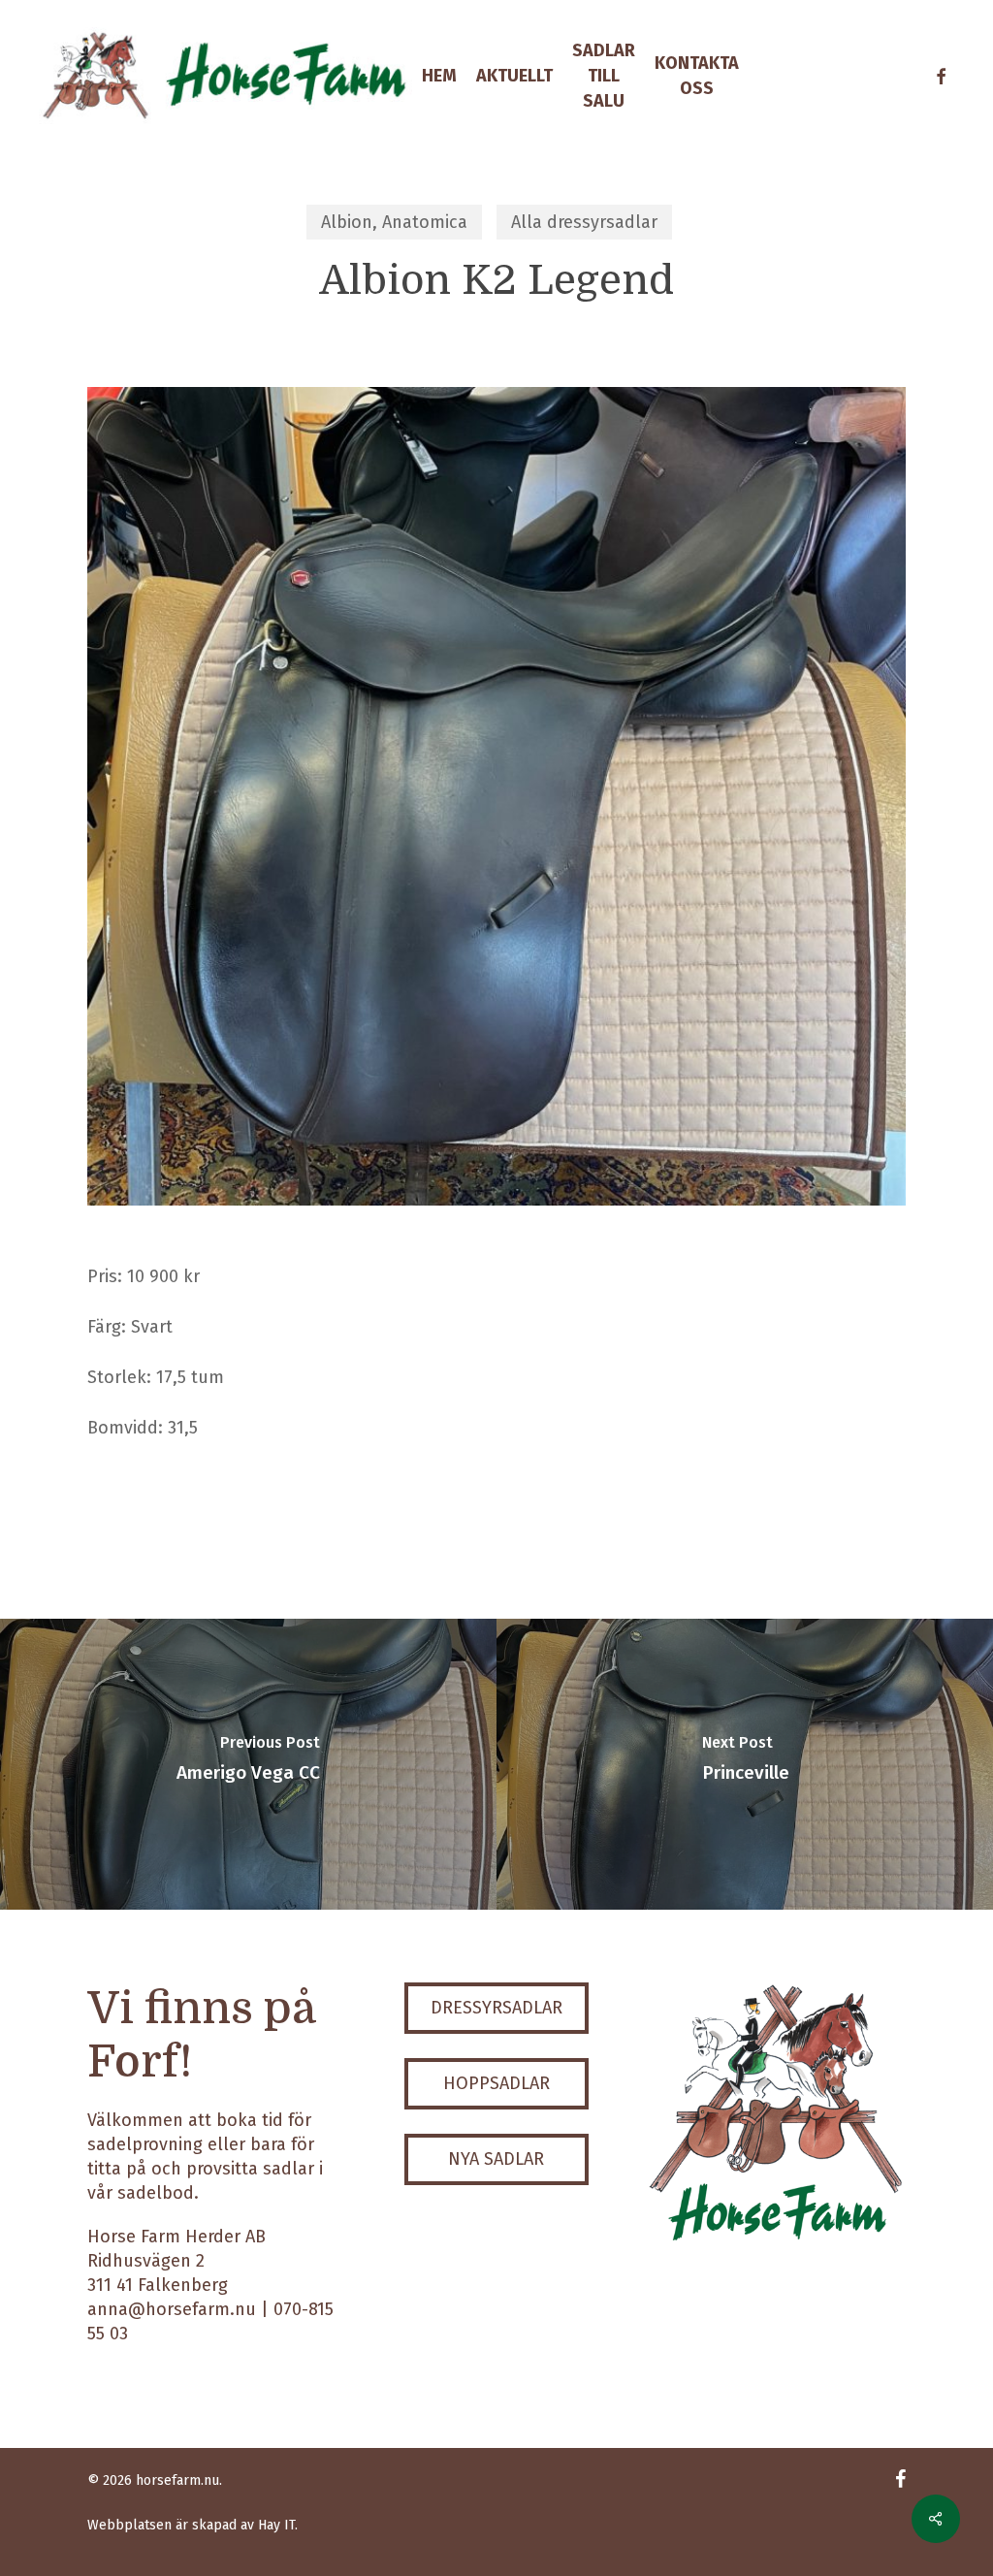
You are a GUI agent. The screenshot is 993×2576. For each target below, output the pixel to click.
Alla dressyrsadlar (584, 222)
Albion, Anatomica (394, 222)
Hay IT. (278, 2525)
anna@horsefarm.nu (172, 2309)
